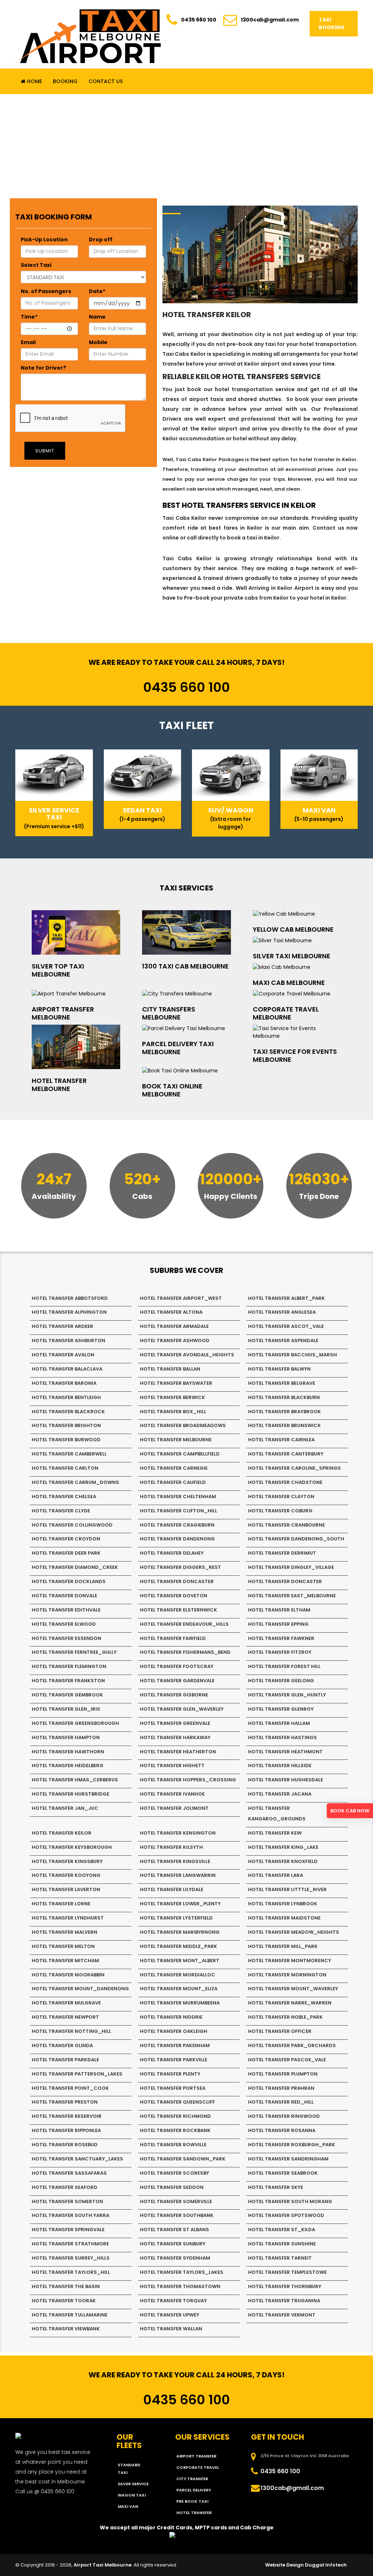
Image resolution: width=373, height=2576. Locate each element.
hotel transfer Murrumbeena (180, 2003)
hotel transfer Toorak (64, 2301)
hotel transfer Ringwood (284, 2116)
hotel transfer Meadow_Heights (294, 1932)
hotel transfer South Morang (290, 2201)
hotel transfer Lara (276, 1875)
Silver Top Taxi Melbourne (58, 970)
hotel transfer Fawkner (281, 1638)
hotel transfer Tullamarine (70, 2315)
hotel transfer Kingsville (175, 1861)
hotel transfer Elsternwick (178, 1610)
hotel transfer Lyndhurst (68, 1918)
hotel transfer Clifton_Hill (178, 1511)
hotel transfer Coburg (280, 1511)
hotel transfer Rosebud (65, 2145)
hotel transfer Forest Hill (284, 1666)
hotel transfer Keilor (62, 1833)
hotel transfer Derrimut (282, 1553)
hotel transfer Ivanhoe (172, 1794)
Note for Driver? (43, 368)
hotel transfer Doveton (174, 1596)
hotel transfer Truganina (284, 2301)
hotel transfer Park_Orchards (292, 2045)
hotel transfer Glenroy (281, 1709)
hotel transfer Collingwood (72, 1525)
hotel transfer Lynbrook (283, 1904)
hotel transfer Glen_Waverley (182, 1709)
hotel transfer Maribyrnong (180, 1932)
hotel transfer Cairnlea (281, 1440)
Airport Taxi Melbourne (103, 2565)
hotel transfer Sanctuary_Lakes (77, 2159)
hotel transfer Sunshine (282, 2244)
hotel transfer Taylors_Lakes (182, 2272)
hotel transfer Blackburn (284, 1397)
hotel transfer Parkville (174, 2060)
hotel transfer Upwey (170, 2315)
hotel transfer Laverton (66, 1889)
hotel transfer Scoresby (174, 2173)
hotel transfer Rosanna (282, 2130)
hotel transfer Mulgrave (66, 2003)
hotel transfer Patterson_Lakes (77, 2074)
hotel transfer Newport (65, 2017)
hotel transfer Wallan (171, 2329)
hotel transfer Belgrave (282, 1383)
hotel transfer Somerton (67, 2201)
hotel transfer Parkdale (65, 2060)
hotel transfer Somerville (176, 2201)
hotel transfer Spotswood (286, 2215)
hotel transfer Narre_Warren (290, 2003)
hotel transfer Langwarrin (178, 1875)
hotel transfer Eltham (279, 1610)
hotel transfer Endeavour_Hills (184, 1624)
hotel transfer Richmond (175, 2116)
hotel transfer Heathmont (285, 1752)
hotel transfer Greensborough (75, 1723)
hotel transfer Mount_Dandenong (80, 1989)
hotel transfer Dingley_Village (291, 1567)
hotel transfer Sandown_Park (183, 2159)
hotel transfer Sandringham (288, 2159)
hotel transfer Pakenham (175, 2045)
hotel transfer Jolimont (174, 1808)
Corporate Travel (198, 2467)
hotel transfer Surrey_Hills (71, 2258)
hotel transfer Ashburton (68, 1340)
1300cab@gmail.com (270, 20)
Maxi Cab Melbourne (289, 983)
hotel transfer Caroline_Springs (295, 1468)
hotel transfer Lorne (61, 1904)
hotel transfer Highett (172, 1766)
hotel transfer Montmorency (290, 1961)
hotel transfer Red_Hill (281, 2102)
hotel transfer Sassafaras (69, 2173)
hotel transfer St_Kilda (282, 2230)
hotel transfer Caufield (173, 1482)
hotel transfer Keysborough (72, 1847)
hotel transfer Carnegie (174, 1468)
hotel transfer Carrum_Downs (75, 1482)
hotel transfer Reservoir (67, 2116)
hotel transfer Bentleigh (66, 1397)
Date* (97, 291)
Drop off (101, 239)
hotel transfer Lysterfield (176, 1918)
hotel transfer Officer (280, 2031)
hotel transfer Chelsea (64, 1497)
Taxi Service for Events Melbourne (295, 1055)
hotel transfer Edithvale (66, 1610)
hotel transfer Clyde (61, 1511)
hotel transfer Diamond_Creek (75, 1567)
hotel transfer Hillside (280, 1766)
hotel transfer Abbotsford (70, 1298)
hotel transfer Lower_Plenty (180, 1904)
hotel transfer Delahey (172, 1553)
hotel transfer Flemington (69, 1666)
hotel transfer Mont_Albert (180, 1961)
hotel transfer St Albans (174, 2230)
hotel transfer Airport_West (181, 1298)
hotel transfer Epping (278, 1624)
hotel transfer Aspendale (283, 1340)
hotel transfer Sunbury (173, 2244)
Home (34, 81)
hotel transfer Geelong (281, 1681)
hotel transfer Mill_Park (283, 1946)
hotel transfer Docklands (69, 1581)
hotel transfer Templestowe (287, 2272)
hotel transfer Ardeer (62, 1326)
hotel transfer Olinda (62, 2045)
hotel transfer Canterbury (286, 1454)
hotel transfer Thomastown (180, 2286)
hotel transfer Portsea (173, 2088)
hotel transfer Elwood (64, 1624)
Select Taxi (36, 265)
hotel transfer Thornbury (285, 2286)
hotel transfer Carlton (65, 1468)
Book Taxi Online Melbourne (172, 1090)
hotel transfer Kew (275, 1833)
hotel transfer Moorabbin (68, 1975)
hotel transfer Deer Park (66, 1553)
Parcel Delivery (194, 2490)
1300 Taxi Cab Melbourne (185, 966)
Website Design (284, 2565)
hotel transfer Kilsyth (171, 1847)
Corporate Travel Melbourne (286, 1013)
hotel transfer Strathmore (70, 2244)
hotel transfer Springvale (68, 2230)
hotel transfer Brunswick (284, 1425)
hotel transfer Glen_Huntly (287, 1695)
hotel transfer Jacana (280, 1794)
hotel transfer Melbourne (176, 1440)
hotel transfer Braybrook (284, 1412)
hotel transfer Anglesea (282, 1312)
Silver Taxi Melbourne (292, 956)
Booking (65, 81)
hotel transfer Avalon (63, 1355)
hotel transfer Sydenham (175, 2258)
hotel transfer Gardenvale (177, 1681)
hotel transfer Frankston (68, 1681)
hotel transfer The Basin (66, 2286)
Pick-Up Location (44, 239)
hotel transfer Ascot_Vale (286, 1326)
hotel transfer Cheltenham (178, 1497)
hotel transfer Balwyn (279, 1369)
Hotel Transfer (194, 2513)
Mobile (98, 342)
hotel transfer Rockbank (175, 2130)
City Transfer (192, 2479)
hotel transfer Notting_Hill (71, 2031)
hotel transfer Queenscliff (177, 2102)
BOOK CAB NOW (350, 1811)
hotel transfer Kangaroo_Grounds (277, 1813)
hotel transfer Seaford (64, 2187)
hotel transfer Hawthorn (68, 1752)
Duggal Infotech (326, 2565)
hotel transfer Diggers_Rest (180, 1567)
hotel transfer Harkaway (175, 1737)
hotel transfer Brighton (66, 1425)
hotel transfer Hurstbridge (70, 1794)
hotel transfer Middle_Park (178, 1946)
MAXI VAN (128, 2506)
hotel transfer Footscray (177, 1666)
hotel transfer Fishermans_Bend (185, 1652)
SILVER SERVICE (133, 2484)
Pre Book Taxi (192, 2501)
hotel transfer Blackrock (68, 1412)
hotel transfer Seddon (172, 2187)
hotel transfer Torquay (173, 2301)
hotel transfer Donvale (64, 1596)
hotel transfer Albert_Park (286, 1298)
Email (28, 342)
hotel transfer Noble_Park (285, 2017)
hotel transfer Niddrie (171, 2017)
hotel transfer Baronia (64, 1383)
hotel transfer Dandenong (177, 1539)
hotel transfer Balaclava (67, 1369)
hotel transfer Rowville (173, 2145)
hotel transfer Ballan (170, 1369)
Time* (29, 317)
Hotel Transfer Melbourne (59, 1085)
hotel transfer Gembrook (67, 1695)
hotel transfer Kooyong (66, 1875)
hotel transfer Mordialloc (178, 1975)
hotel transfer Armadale (174, 1326)
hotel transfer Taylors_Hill (71, 2272)
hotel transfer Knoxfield (283, 1861)
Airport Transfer (196, 2456)
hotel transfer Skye (276, 2187)
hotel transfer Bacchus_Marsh (292, 1355)
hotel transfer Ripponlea (66, 2130)
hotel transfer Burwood (66, 1440)
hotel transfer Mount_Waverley (293, 1989)
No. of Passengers (46, 291)
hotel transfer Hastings (282, 1737)
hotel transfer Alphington (69, 1312)
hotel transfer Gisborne (174, 1695)
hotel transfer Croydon (66, 1539)
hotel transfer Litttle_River (287, 1889)
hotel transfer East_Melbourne (292, 1596)
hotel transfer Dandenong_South (296, 1539)
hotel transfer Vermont (282, 2315)
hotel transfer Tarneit (280, 2258)
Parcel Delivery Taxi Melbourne (178, 1048)
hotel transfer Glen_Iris (66, 1709)
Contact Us (106, 81)
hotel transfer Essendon (66, 1638)
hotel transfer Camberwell (69, 1454)
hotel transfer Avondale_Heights (187, 1355)
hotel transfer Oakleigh (174, 2031)
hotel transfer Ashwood (175, 1340)
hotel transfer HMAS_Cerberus (75, 1780)
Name (97, 317)
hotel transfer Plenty (170, 2074)
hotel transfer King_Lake (283, 1847)
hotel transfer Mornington (287, 1975)
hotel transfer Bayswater (176, 1383)
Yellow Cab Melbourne (293, 929)
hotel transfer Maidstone (284, 1918)
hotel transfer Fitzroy (280, 1652)
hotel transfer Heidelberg (68, 1766)
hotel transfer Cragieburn (177, 1525)
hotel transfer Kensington (178, 1833)
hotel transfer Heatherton (178, 1752)
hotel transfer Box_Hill (173, 1412)
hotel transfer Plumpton (283, 2074)
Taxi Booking (332, 24)
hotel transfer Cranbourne (286, 1525)
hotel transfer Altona (171, 1312)
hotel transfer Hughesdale (286, 1780)
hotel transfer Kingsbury (67, 1861)
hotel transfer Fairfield (173, 1638)
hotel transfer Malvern (64, 1932)
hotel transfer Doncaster (177, 1581)
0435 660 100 (199, 20)
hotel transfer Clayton (281, 1497)
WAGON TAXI (132, 2495)
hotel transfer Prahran (281, 2088)
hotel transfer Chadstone (285, 1482)
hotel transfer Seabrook (283, 2173)
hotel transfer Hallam (279, 1723)
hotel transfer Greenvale (175, 1723)
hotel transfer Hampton (66, 1737)
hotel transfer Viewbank (66, 2329)
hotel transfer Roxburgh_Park (292, 2145)
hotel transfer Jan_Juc (65, 1808)
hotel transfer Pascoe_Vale (287, 2060)
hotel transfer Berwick (172, 1397)
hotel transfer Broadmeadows (183, 1425)
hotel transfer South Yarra (70, 2215)
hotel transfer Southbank (177, 2215)
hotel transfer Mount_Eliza (179, 1989)
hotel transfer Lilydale (172, 1889)
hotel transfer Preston (65, 2102)
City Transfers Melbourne (169, 1013)
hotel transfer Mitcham (65, 1961)
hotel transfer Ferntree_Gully (74, 1652)
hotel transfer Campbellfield (180, 1454)
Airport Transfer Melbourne (63, 1013)
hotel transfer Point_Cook (70, 2088)
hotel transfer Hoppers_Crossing (188, 1780)
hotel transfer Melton (63, 1946)
